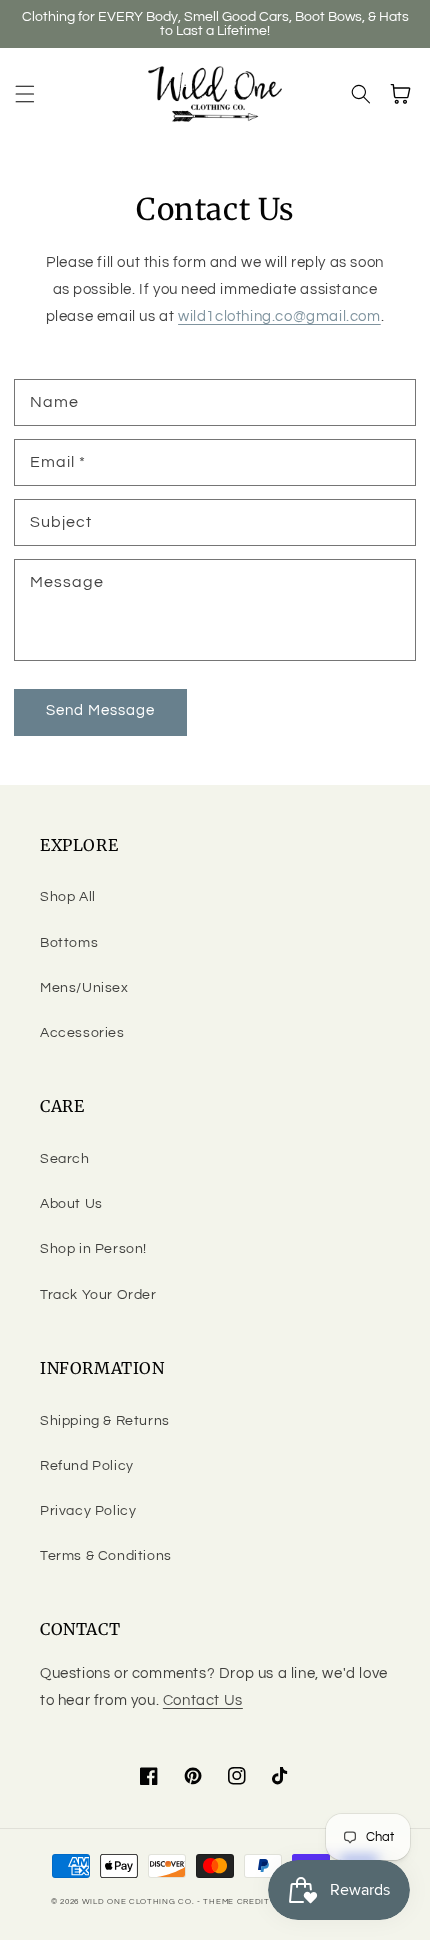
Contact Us (203, 1700)
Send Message (100, 710)
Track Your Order (98, 1295)
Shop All (68, 897)
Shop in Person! (93, 1249)
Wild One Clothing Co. (138, 1901)
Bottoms (69, 943)
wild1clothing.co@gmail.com (279, 316)
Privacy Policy (88, 1511)
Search (65, 1159)
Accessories (82, 1033)
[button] (25, 94)
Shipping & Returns (105, 1421)
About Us (71, 1204)
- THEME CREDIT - (238, 1901)
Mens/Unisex (84, 988)
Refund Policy (87, 1466)
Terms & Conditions (106, 1556)
